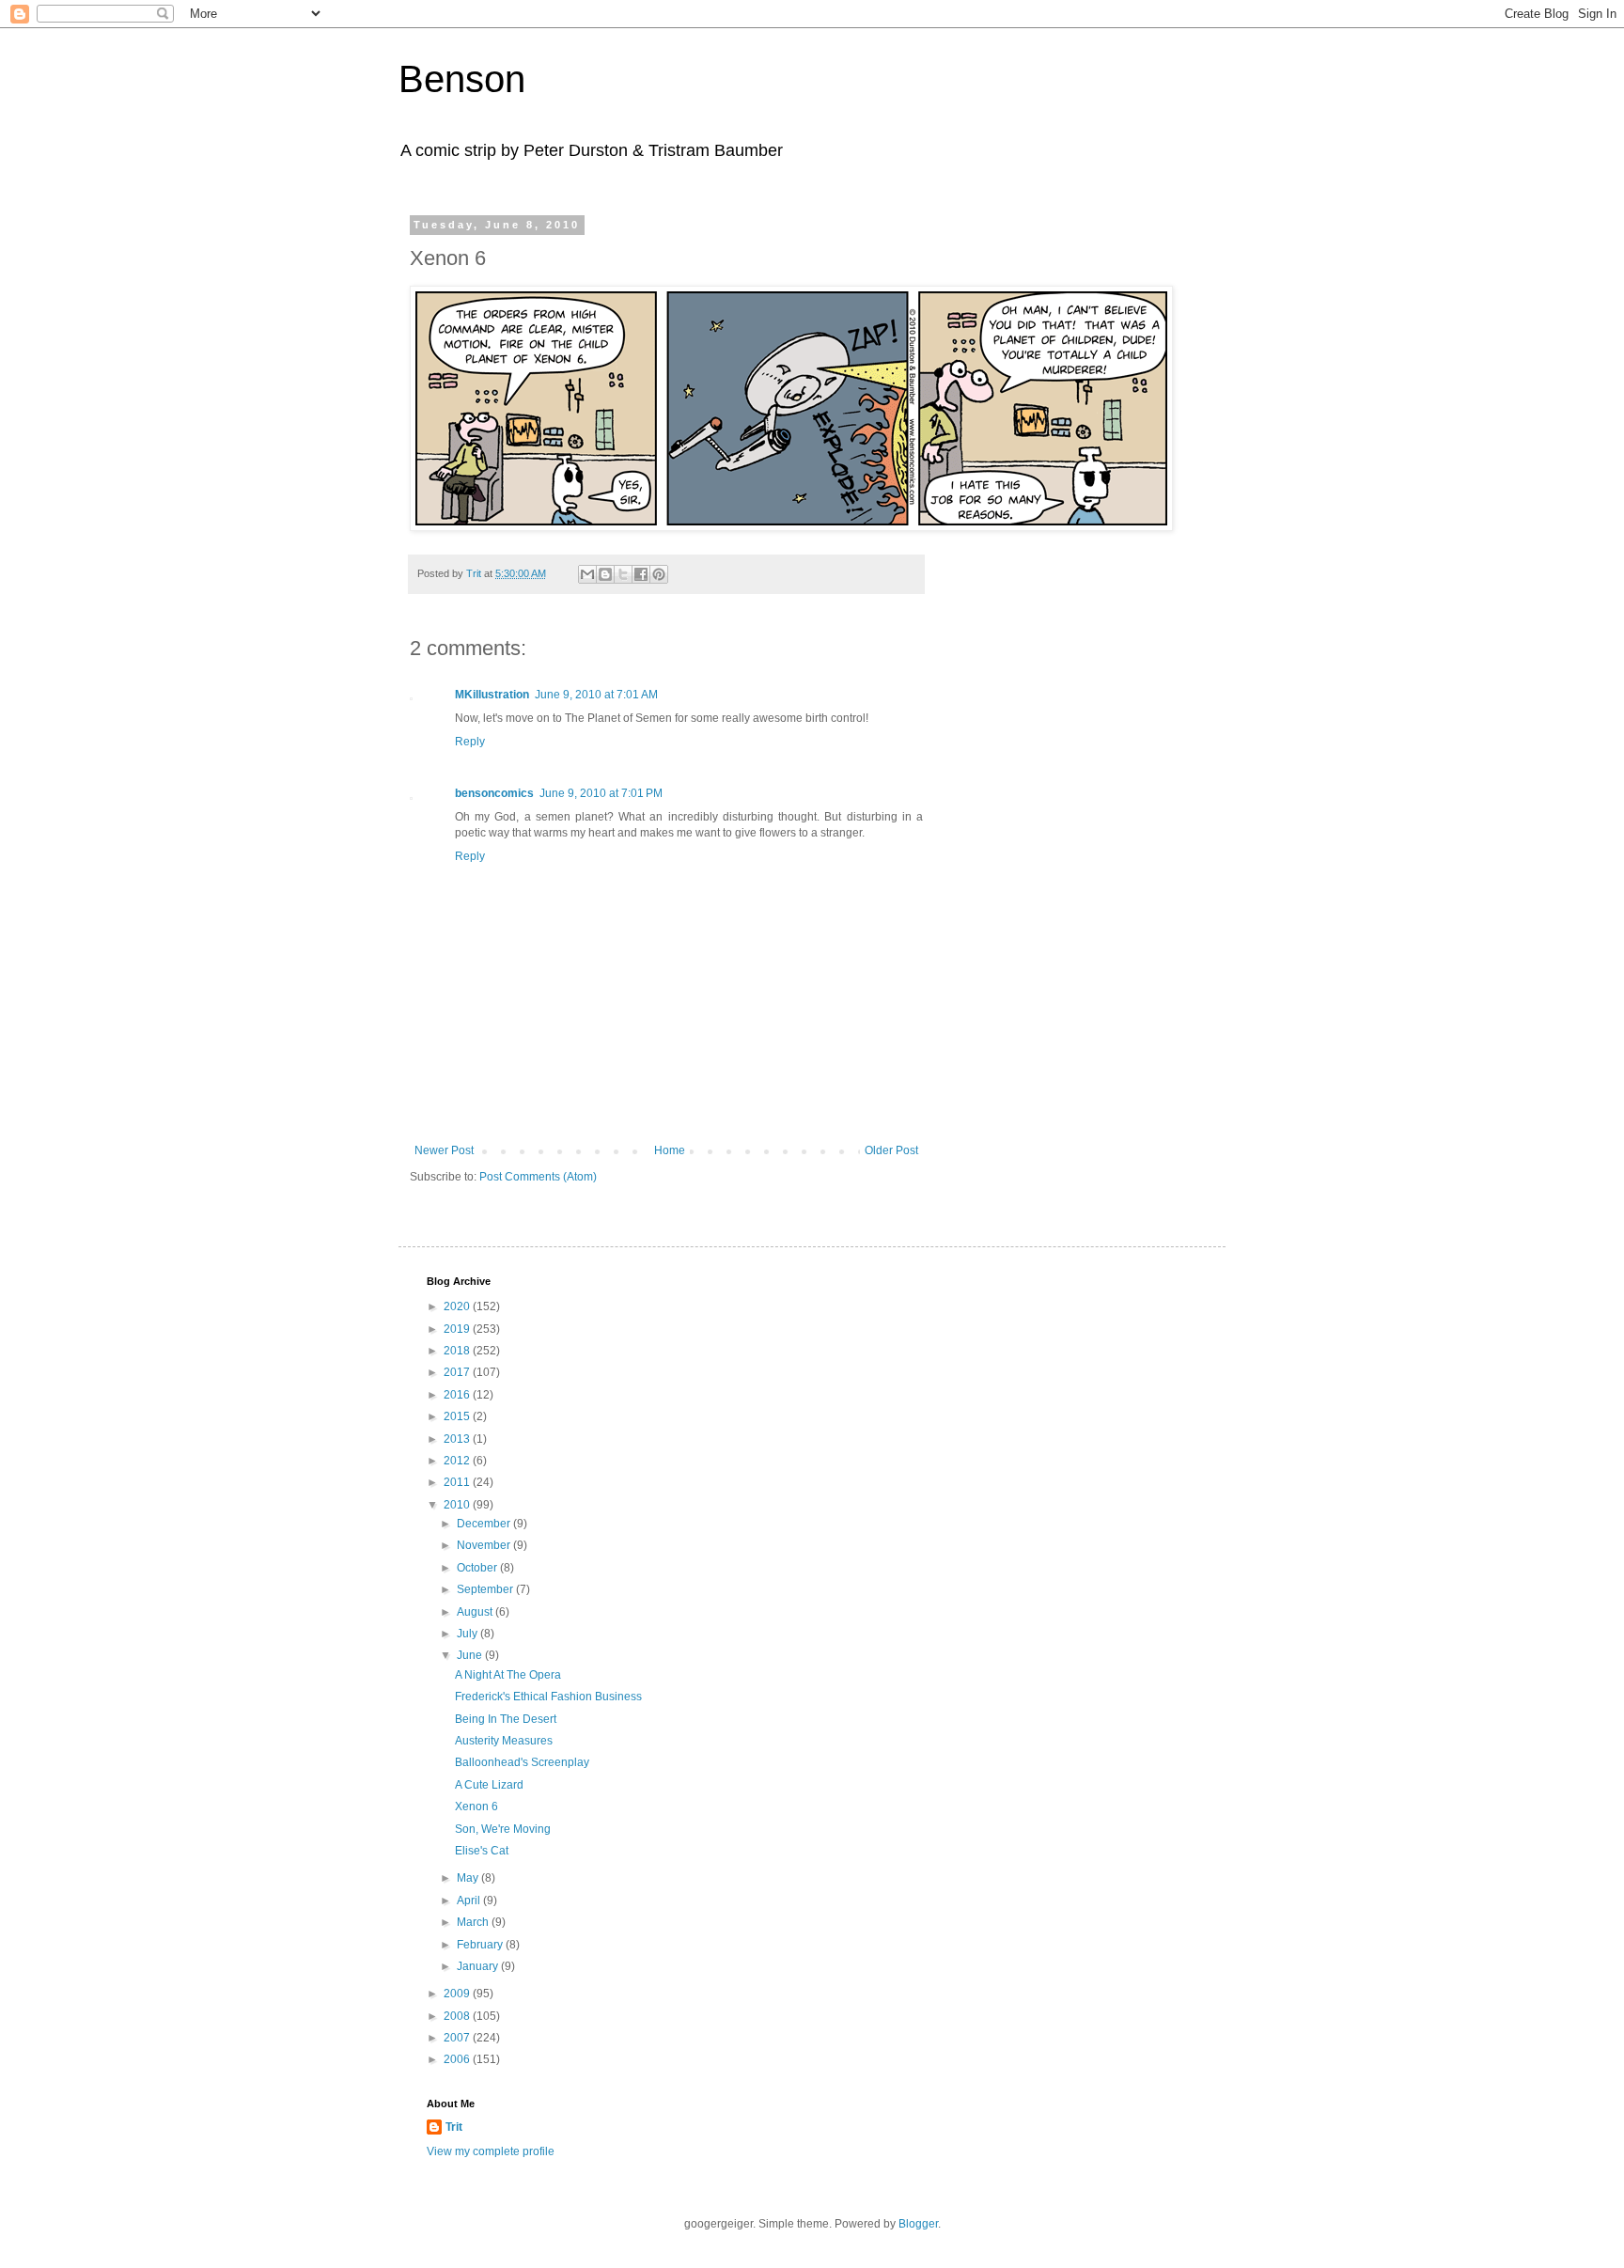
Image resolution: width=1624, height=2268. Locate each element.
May (469, 1878)
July (468, 1634)
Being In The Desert (506, 1719)
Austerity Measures (504, 1741)
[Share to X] (623, 574)
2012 (458, 1461)
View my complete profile (491, 2151)
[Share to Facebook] (641, 574)
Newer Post (444, 1150)
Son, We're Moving (503, 1829)
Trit (454, 2127)
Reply (470, 742)
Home (670, 1150)
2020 (458, 1306)
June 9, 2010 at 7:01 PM (601, 793)
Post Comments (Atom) (538, 1177)
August (476, 1612)
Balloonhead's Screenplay (522, 1762)
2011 (458, 1482)
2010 (458, 1505)
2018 (458, 1351)
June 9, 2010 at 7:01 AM (596, 695)
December (485, 1524)
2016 (458, 1395)
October (478, 1568)
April (470, 1900)
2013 (458, 1439)
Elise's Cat (482, 1851)
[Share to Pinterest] (659, 574)
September (486, 1589)
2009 (458, 1994)
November (485, 1545)
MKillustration (492, 695)
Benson (462, 79)
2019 (458, 1329)
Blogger (918, 2224)
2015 (458, 1416)
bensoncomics (494, 793)
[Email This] (587, 574)
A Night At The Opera (508, 1675)
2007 (458, 2038)
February (481, 1945)
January (479, 1966)
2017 (458, 1372)
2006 (458, 2059)
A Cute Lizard (489, 1785)
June (471, 1655)
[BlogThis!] (605, 574)
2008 (458, 2016)
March (474, 1922)
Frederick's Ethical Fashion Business (548, 1697)
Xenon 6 (476, 1807)
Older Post (891, 1150)
